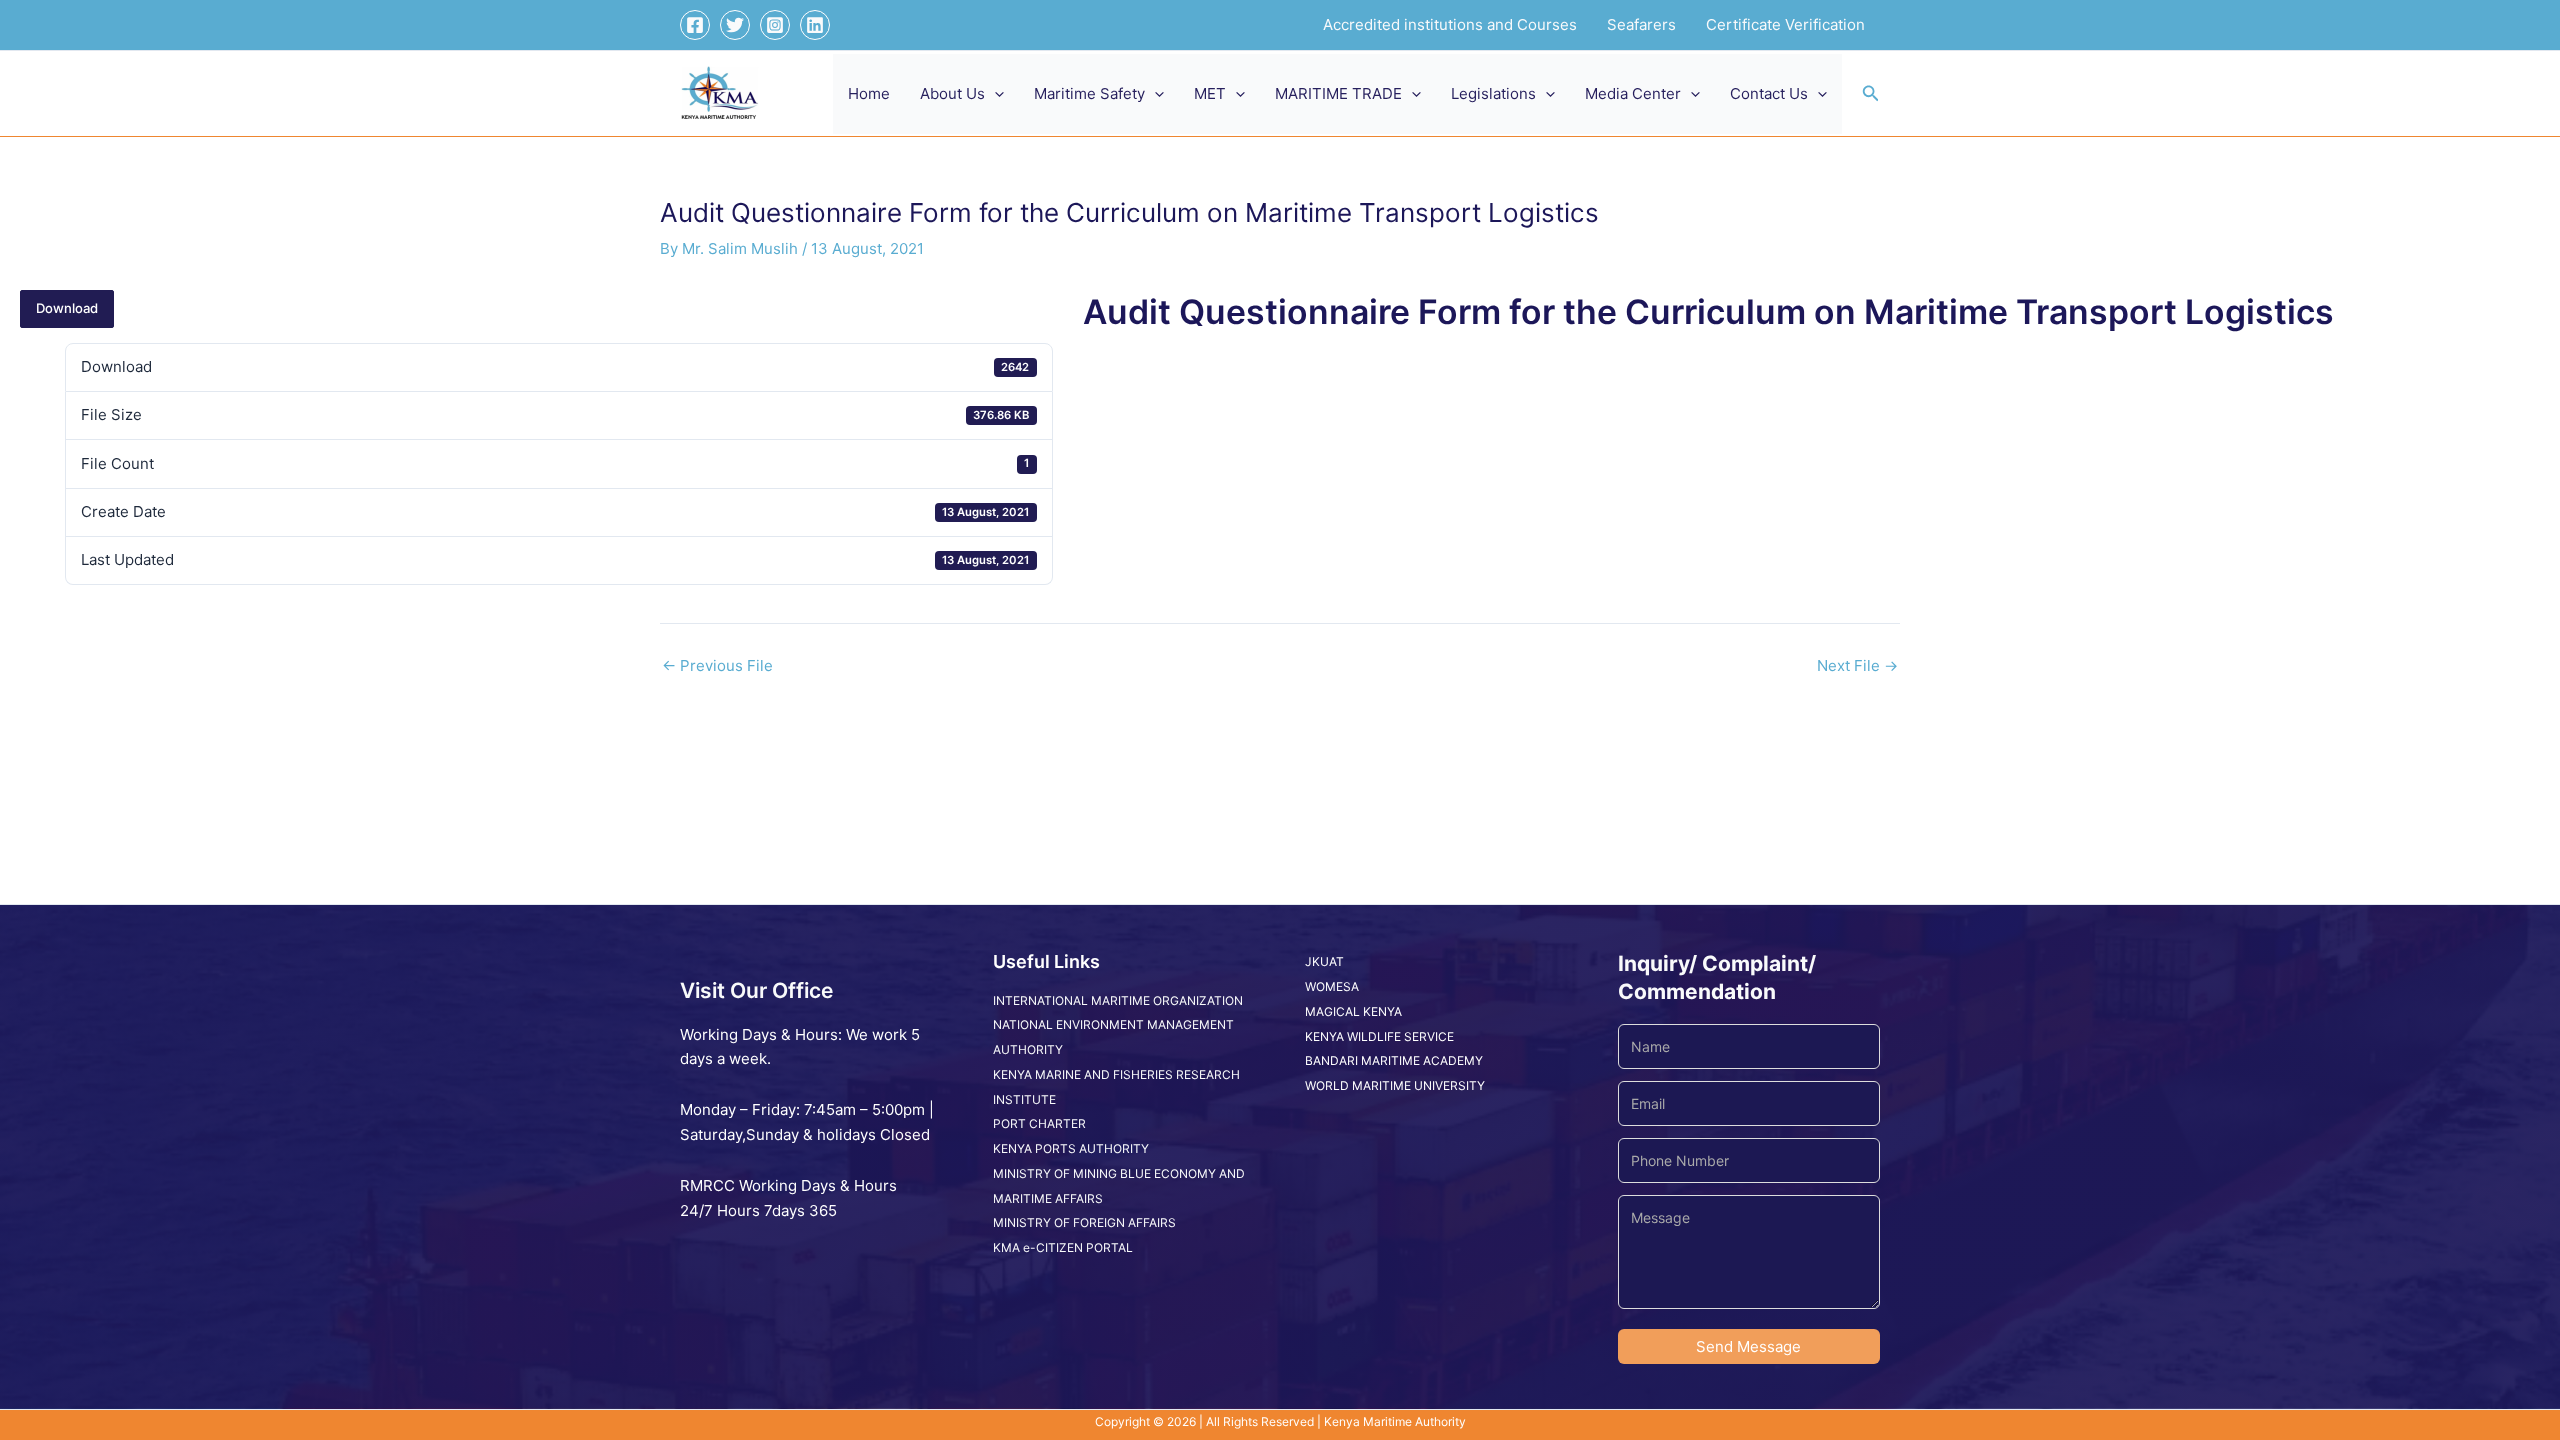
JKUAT (1324, 961)
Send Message (1748, 1346)
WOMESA (1332, 986)
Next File (1857, 665)
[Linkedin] (815, 25)
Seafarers (1641, 24)
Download (67, 308)
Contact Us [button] (1769, 93)
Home (869, 93)
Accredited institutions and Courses (1450, 24)
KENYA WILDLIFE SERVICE (1379, 1036)
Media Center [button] (1633, 93)
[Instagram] (775, 25)
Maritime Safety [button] (1089, 93)
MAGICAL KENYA (1353, 1011)
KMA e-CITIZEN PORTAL (1063, 1247)
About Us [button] (952, 93)
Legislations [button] (1493, 93)
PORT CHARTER (1039, 1123)
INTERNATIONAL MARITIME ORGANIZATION (1118, 1000)
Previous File (717, 665)
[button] (994, 94)
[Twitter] (735, 25)
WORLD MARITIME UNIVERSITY (1395, 1085)
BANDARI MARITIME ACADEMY (1394, 1060)
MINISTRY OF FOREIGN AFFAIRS (1084, 1222)
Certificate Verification (1785, 24)
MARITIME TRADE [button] (1338, 93)
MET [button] (1210, 93)
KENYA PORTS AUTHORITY (1071, 1148)
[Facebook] (695, 25)
